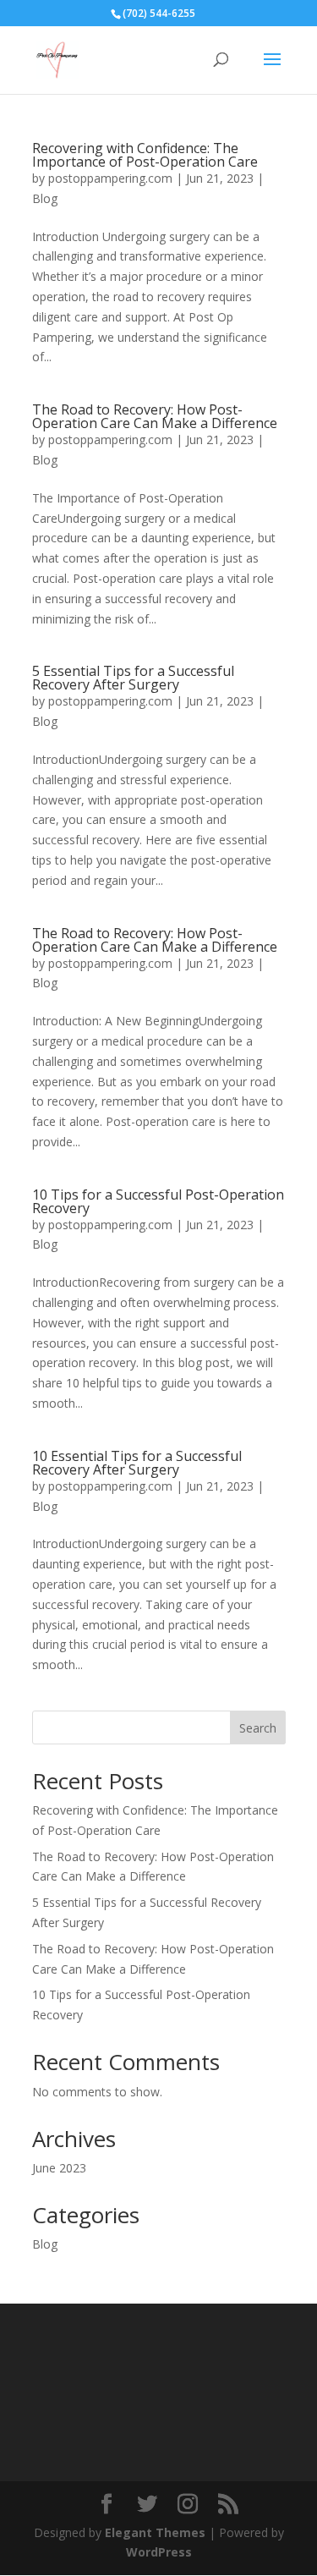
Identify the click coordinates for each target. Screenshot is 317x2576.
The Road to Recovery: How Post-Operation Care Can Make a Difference (155, 416)
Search (258, 1728)
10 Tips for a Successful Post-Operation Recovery (158, 1201)
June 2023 (59, 2168)
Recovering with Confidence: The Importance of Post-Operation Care (145, 155)
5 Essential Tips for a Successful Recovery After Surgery (133, 678)
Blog (45, 198)
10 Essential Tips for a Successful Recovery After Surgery (137, 1463)
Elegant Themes (155, 2532)
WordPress (159, 2552)
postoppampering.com (110, 178)
